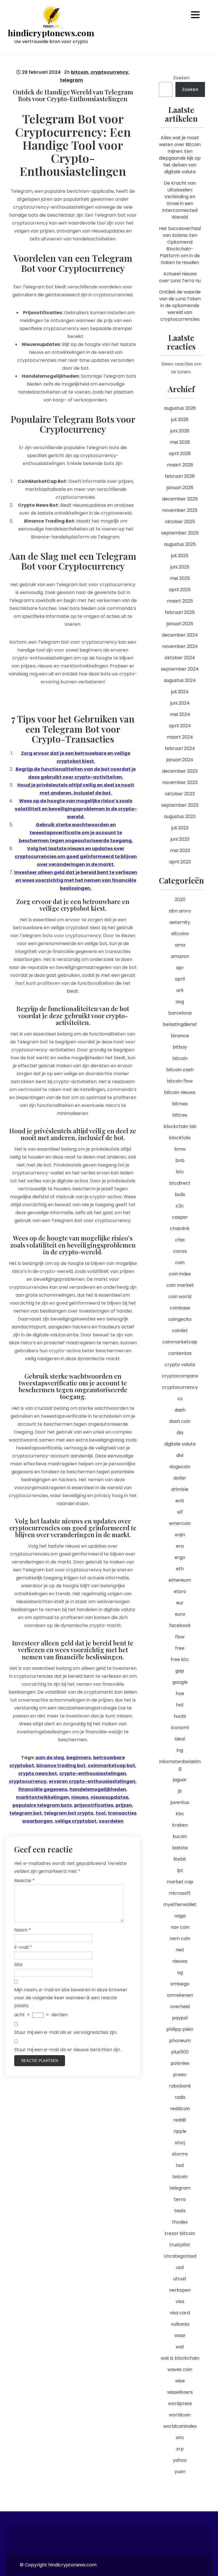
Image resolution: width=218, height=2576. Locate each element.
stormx (180, 2154)
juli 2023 (180, 828)
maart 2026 (180, 465)
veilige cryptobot (76, 1821)
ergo (180, 1557)
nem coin (180, 1938)
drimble (180, 1489)
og (180, 1972)
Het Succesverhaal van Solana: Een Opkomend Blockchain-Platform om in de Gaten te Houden (180, 245)
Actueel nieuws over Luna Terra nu (180, 277)
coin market (180, 1285)
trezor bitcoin (180, 2233)
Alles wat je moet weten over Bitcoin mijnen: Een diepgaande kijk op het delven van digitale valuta (180, 155)
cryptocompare (180, 1376)
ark (180, 990)
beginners (79, 1758)
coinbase (180, 1308)
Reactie (24, 1881)
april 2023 (180, 862)
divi (180, 1455)
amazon (180, 956)
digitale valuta (180, 1444)
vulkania (180, 2324)
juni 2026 (180, 431)
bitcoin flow (180, 1081)
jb (180, 1791)
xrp (180, 2449)
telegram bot (26, 1813)
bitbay (180, 1047)
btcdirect (180, 1183)
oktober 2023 (180, 794)
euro (180, 1614)
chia (180, 1240)
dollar (180, 1478)
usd (180, 2267)
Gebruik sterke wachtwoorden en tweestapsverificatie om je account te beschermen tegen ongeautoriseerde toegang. (76, 833)
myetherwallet (180, 1904)
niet (180, 1950)
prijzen (124, 1805)
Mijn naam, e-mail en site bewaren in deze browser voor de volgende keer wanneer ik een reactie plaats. (71, 1998)
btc (180, 1172)
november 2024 (180, 646)
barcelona (180, 1013)
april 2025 (180, 590)
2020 (180, 900)
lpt (180, 1870)
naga (180, 1916)
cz (180, 1399)
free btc (180, 1659)
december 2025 (180, 499)
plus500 (180, 2052)
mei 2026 (180, 442)
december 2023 (180, 771)
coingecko (180, 1319)
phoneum (180, 2041)
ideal (180, 1739)
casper (180, 1217)
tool (101, 1813)
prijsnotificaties (94, 1805)
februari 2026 (180, 476)
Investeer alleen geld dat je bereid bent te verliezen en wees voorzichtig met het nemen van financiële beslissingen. (76, 880)
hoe (180, 1693)
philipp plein (180, 2029)
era (180, 1546)
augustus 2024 (180, 680)
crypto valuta (180, 1365)
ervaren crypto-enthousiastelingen (92, 1781)
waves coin (180, 2369)
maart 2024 (180, 737)
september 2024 (180, 669)
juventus (180, 1802)
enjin (180, 1535)
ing (180, 1750)
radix (180, 2097)
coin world (180, 1297)
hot (180, 1705)
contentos (180, 1353)
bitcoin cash (180, 1070)
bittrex (180, 1115)
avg (180, 1002)
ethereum (180, 1580)
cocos (180, 1251)
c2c (180, 1206)
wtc (180, 2437)
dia (180, 1433)
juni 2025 (180, 567)
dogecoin (180, 1467)
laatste (180, 1848)
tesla (180, 2211)
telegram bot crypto (69, 1813)
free (180, 1648)
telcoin (180, 2177)
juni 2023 (180, 839)
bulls (180, 1194)
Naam (23, 1930)
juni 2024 (180, 703)
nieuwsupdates (109, 1797)
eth (180, 1569)
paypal (180, 2018)
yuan (180, 2472)
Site (18, 1965)
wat (180, 2347)
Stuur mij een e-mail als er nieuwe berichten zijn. (68, 2050)
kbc (180, 1814)
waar (180, 2335)
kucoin (180, 1836)
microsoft (180, 1893)
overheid (180, 2007)
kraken (180, 1825)
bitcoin (80, 72)
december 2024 (180, 635)
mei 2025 (180, 578)
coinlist (180, 1331)
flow (180, 1637)
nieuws (80, 1797)
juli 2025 (180, 556)
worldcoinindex (180, 2426)
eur (180, 1603)
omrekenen (180, 1995)
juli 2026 (180, 420)
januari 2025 (180, 624)
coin (180, 1262)
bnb (180, 1160)
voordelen (111, 1821)
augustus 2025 (180, 544)
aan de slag (50, 1758)
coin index (180, 1274)
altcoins (180, 934)
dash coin (180, 1421)
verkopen (180, 2290)
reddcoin (180, 2109)
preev (180, 2075)
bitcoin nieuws (180, 1092)
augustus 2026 (180, 408)
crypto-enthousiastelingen (93, 1773)
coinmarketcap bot (111, 1765)
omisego (180, 1984)
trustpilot (180, 2245)
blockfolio (180, 1138)
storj (180, 2143)
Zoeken (181, 78)
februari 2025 (180, 612)
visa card (180, 2313)
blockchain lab (180, 1126)
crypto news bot (38, 1773)
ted (180, 2165)
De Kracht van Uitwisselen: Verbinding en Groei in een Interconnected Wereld (180, 200)
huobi (180, 1716)
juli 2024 (180, 692)
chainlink (180, 1228)
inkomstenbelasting (180, 1765)
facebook (180, 1625)
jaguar (180, 1780)
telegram (71, 80)
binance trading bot (61, 1765)
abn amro (180, 911)
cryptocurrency (109, 72)
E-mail (23, 1947)
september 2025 (180, 533)
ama (180, 945)
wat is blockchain (180, 2358)
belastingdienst (180, 1024)
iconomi (180, 1727)
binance (180, 1036)
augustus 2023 (180, 816)
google (180, 1682)
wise (180, 2381)
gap (180, 1671)
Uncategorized (180, 2256)
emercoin (180, 1523)
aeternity (180, 922)
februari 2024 (180, 748)
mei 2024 (180, 714)
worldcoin (180, 2415)
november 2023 (180, 782)
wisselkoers (180, 2392)
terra (180, 2199)
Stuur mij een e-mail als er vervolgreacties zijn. (66, 2032)
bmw (180, 1149)
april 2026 (180, 454)
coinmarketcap (180, 1342)
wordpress (180, 2403)
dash (180, 1410)
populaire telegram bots (42, 1805)
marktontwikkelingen (42, 1797)
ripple (180, 2131)
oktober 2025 (180, 522)
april (180, 979)
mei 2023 (180, 850)
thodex (180, 2222)
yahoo (180, 2460)
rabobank (180, 2086)
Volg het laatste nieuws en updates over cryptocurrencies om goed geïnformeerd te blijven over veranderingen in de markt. (76, 856)
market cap (180, 1882)
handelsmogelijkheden (98, 1789)
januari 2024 (180, 760)
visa (180, 2301)
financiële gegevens (43, 1789)
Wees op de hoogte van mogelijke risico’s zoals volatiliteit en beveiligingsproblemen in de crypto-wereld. (76, 809)
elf (180, 1512)
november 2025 (180, 510)
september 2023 (180, 805)
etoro (180, 1591)
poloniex (180, 2063)
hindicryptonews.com (51, 33)
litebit (180, 1859)
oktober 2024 (180, 658)
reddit (180, 2120)
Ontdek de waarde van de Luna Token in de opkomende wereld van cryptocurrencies (180, 306)
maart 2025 (180, 601)
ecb (180, 1501)
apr (180, 968)
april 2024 (180, 726)
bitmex (180, 1104)
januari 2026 (180, 488)
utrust (180, 2279)
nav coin (180, 1927)
